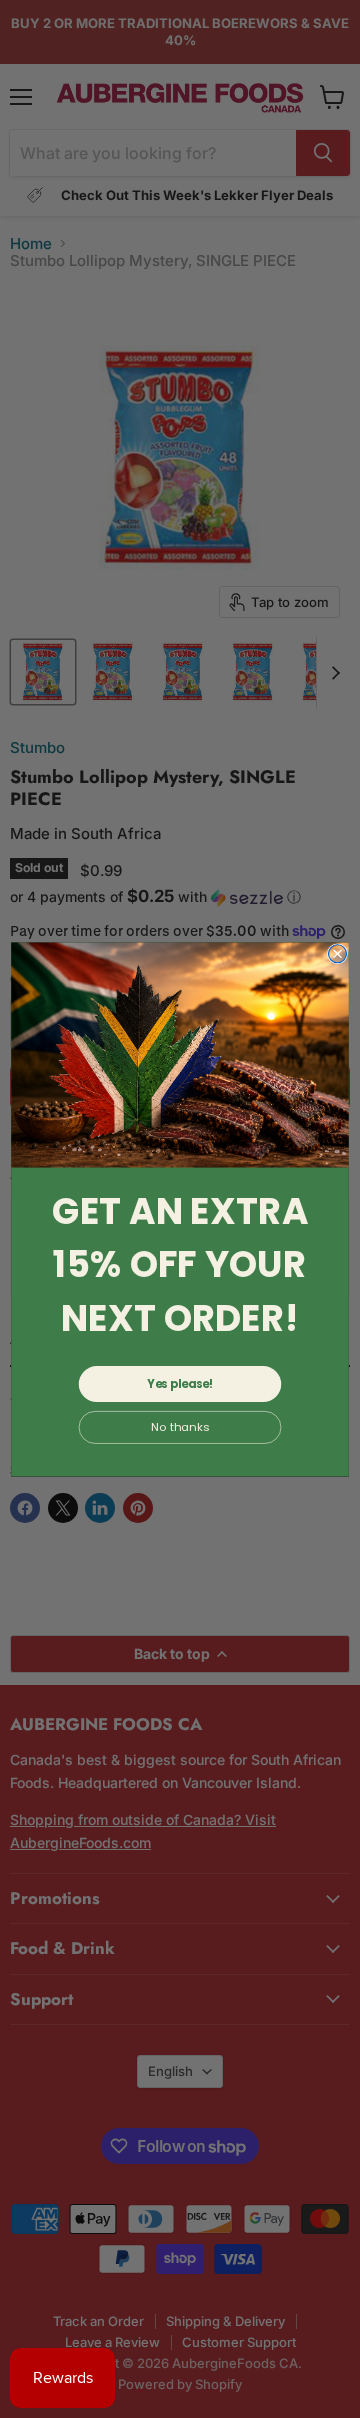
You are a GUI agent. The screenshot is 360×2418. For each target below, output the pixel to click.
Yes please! (179, 1384)
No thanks (180, 1427)
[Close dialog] (338, 953)
